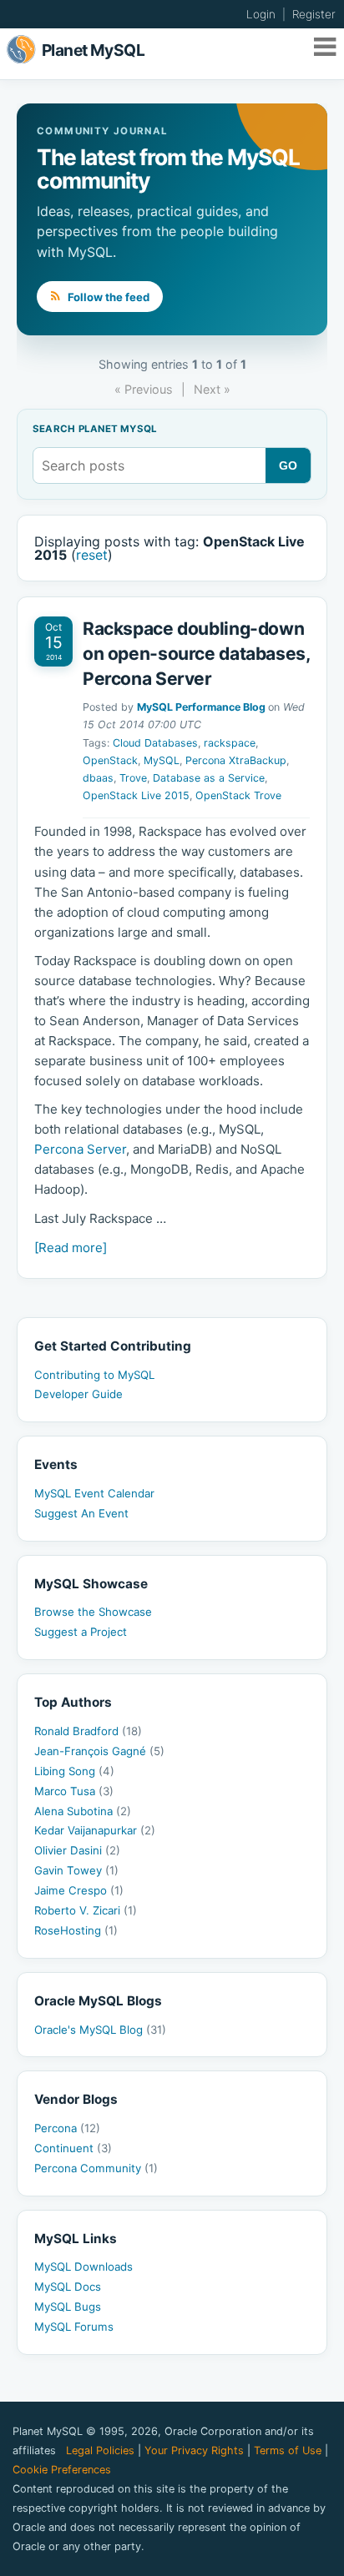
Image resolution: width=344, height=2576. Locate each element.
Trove (133, 778)
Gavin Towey (76, 1870)
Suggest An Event (81, 1513)
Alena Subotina (83, 1811)
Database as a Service (209, 778)
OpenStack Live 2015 (136, 795)
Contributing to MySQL (94, 1375)
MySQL (162, 760)
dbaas (98, 778)
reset (92, 555)
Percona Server (80, 1149)
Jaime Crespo (79, 1890)
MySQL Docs (68, 2287)
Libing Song (74, 1771)
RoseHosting (76, 1930)
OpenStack (110, 760)
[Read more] (71, 1248)
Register (314, 14)
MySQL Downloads (83, 2267)
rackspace (230, 743)
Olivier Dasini (77, 1850)
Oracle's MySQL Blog (100, 2030)
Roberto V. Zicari (86, 1910)
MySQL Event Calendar (94, 1493)
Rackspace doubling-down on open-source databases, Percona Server (196, 653)
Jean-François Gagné (99, 1751)
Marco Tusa (74, 1791)
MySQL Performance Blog (201, 707)
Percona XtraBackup (236, 760)
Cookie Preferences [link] (62, 2470)
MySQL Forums (74, 2327)
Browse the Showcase (93, 1612)
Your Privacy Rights (194, 2450)
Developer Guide (78, 1394)
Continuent (73, 2148)
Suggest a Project (81, 1632)
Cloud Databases (155, 743)
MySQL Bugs (68, 2307)
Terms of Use (288, 2450)
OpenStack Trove (238, 795)
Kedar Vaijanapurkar (95, 1830)
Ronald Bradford (88, 1731)
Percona (67, 2128)
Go (288, 465)
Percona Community (96, 2168)
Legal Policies (100, 2450)
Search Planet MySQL (95, 430)
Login (261, 14)
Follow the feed (107, 297)
